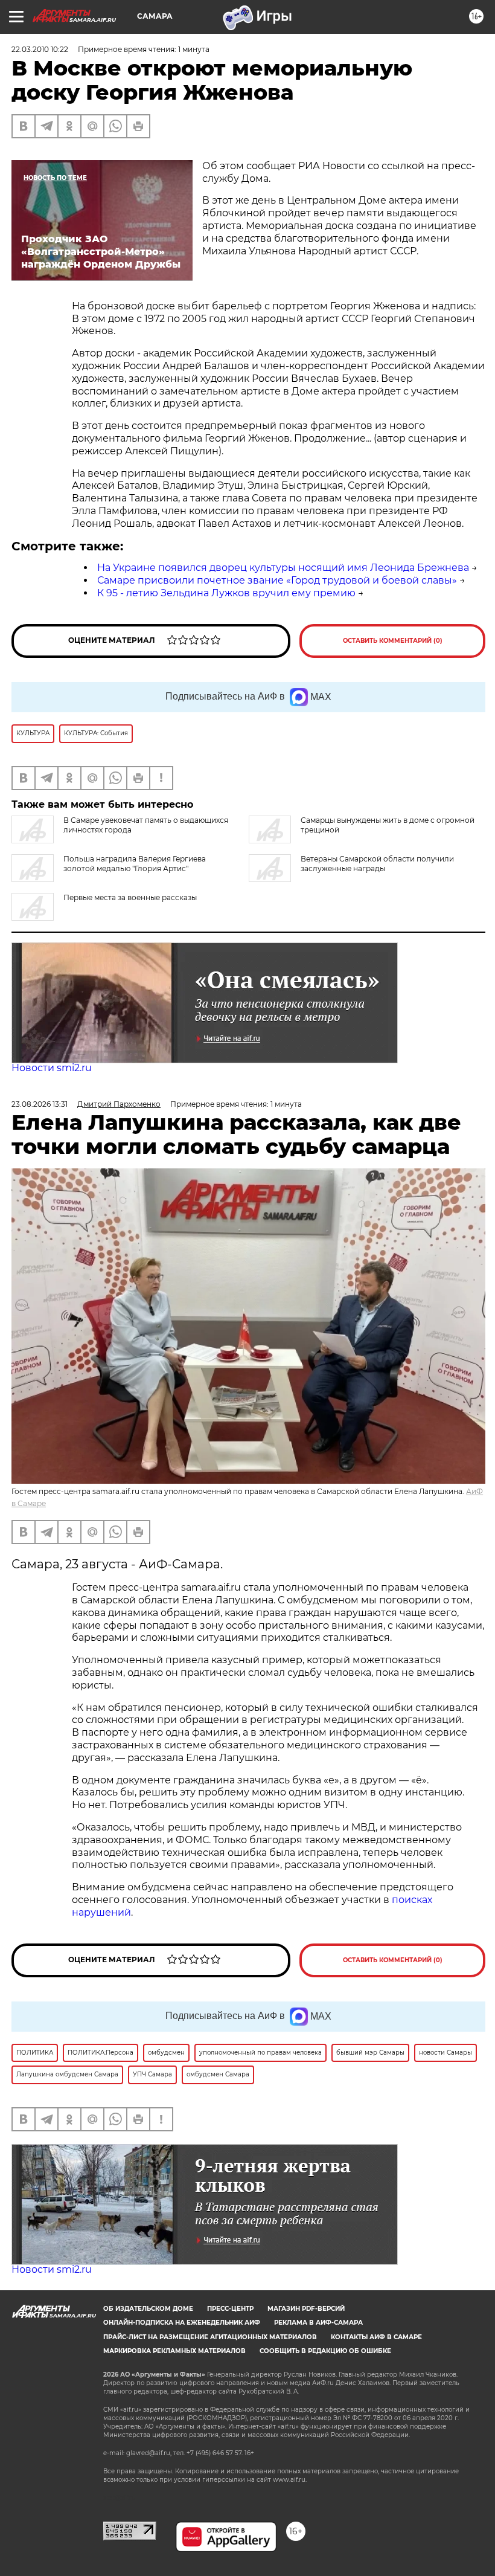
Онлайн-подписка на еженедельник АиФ (182, 2323)
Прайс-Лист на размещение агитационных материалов (210, 2337)
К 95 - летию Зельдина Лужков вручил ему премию (226, 593)
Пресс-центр (230, 2309)
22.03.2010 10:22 (40, 49)
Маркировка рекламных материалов (174, 2351)
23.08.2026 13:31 (40, 1104)
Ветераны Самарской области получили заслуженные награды (377, 864)
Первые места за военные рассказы (130, 897)
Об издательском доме (148, 2309)
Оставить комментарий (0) (393, 641)
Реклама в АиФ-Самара (318, 2323)
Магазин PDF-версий (306, 2309)
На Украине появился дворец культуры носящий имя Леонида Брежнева (283, 568)
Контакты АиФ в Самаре (376, 2337)
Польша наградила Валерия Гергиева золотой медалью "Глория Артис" (135, 864)
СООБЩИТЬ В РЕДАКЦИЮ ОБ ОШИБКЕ (325, 2351)
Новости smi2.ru (52, 1068)
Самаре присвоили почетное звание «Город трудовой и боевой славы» (277, 580)
